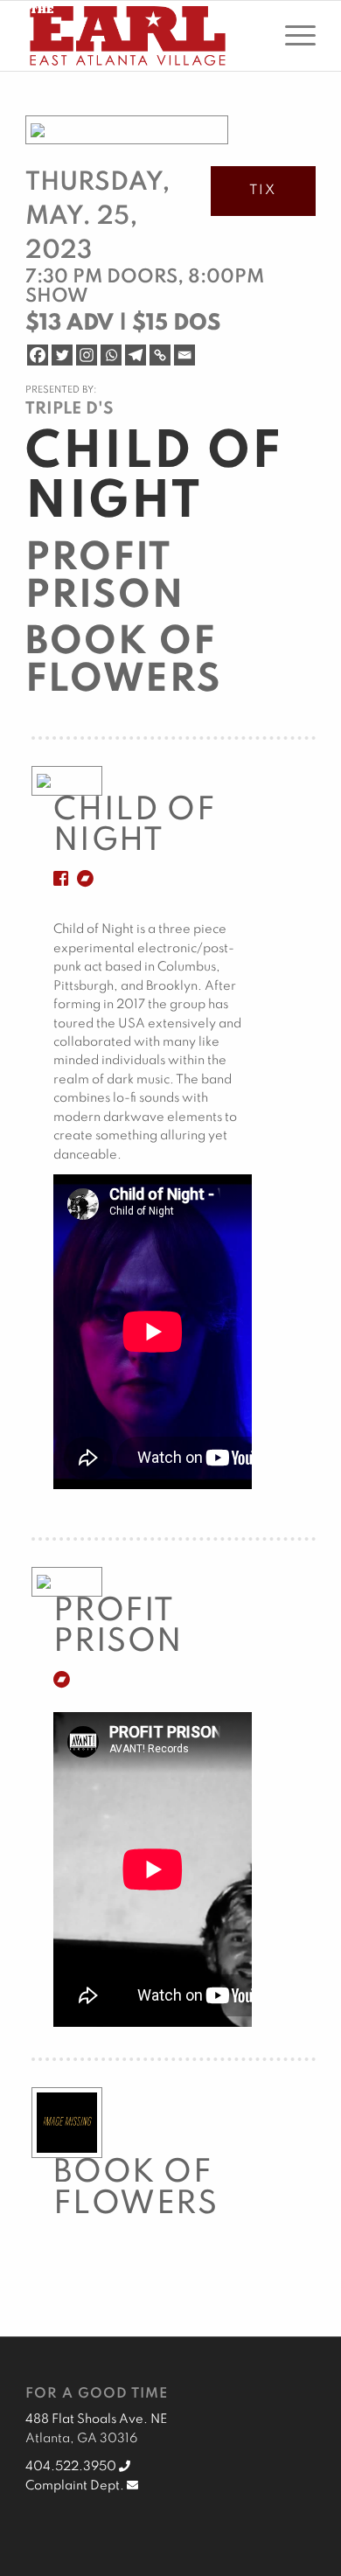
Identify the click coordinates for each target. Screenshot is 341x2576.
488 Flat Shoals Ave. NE (96, 2419)
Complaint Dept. (76, 2486)
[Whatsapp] (111, 355)
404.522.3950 (72, 2467)
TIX (263, 191)
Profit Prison (105, 578)
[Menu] (292, 36)
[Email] (184, 355)
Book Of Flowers (124, 661)
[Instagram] (87, 355)
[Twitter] (62, 355)
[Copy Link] (160, 355)
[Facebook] (38, 355)
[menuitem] (292, 36)
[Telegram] (136, 355)
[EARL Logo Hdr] (141, 36)
